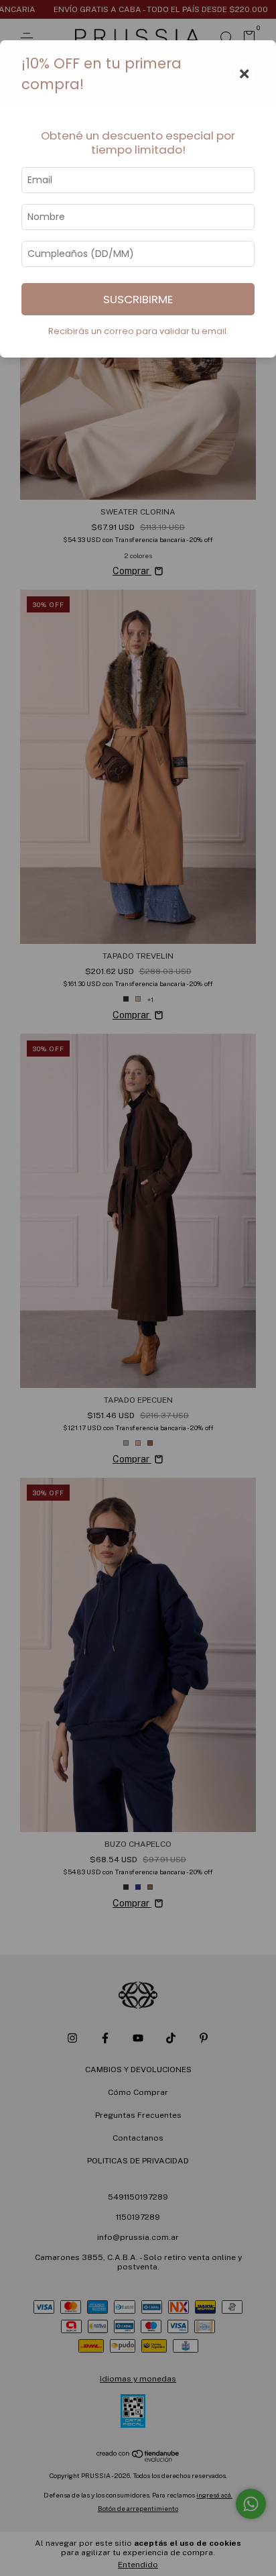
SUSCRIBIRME (138, 299)
